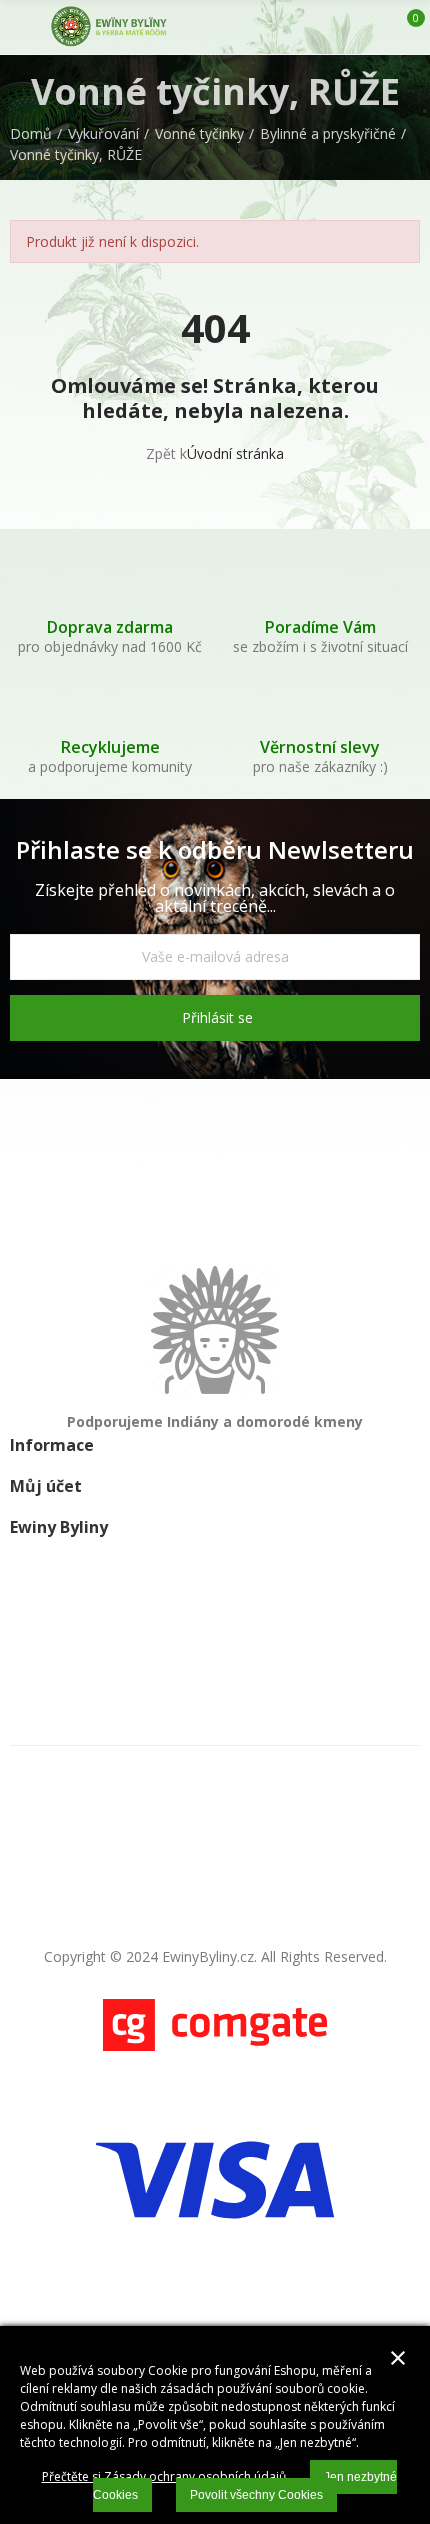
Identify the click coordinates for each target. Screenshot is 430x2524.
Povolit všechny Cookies (256, 2495)
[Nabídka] (19, 27)
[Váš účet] (373, 27)
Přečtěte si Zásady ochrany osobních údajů (164, 2476)
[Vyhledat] (338, 27)
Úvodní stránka (235, 453)
